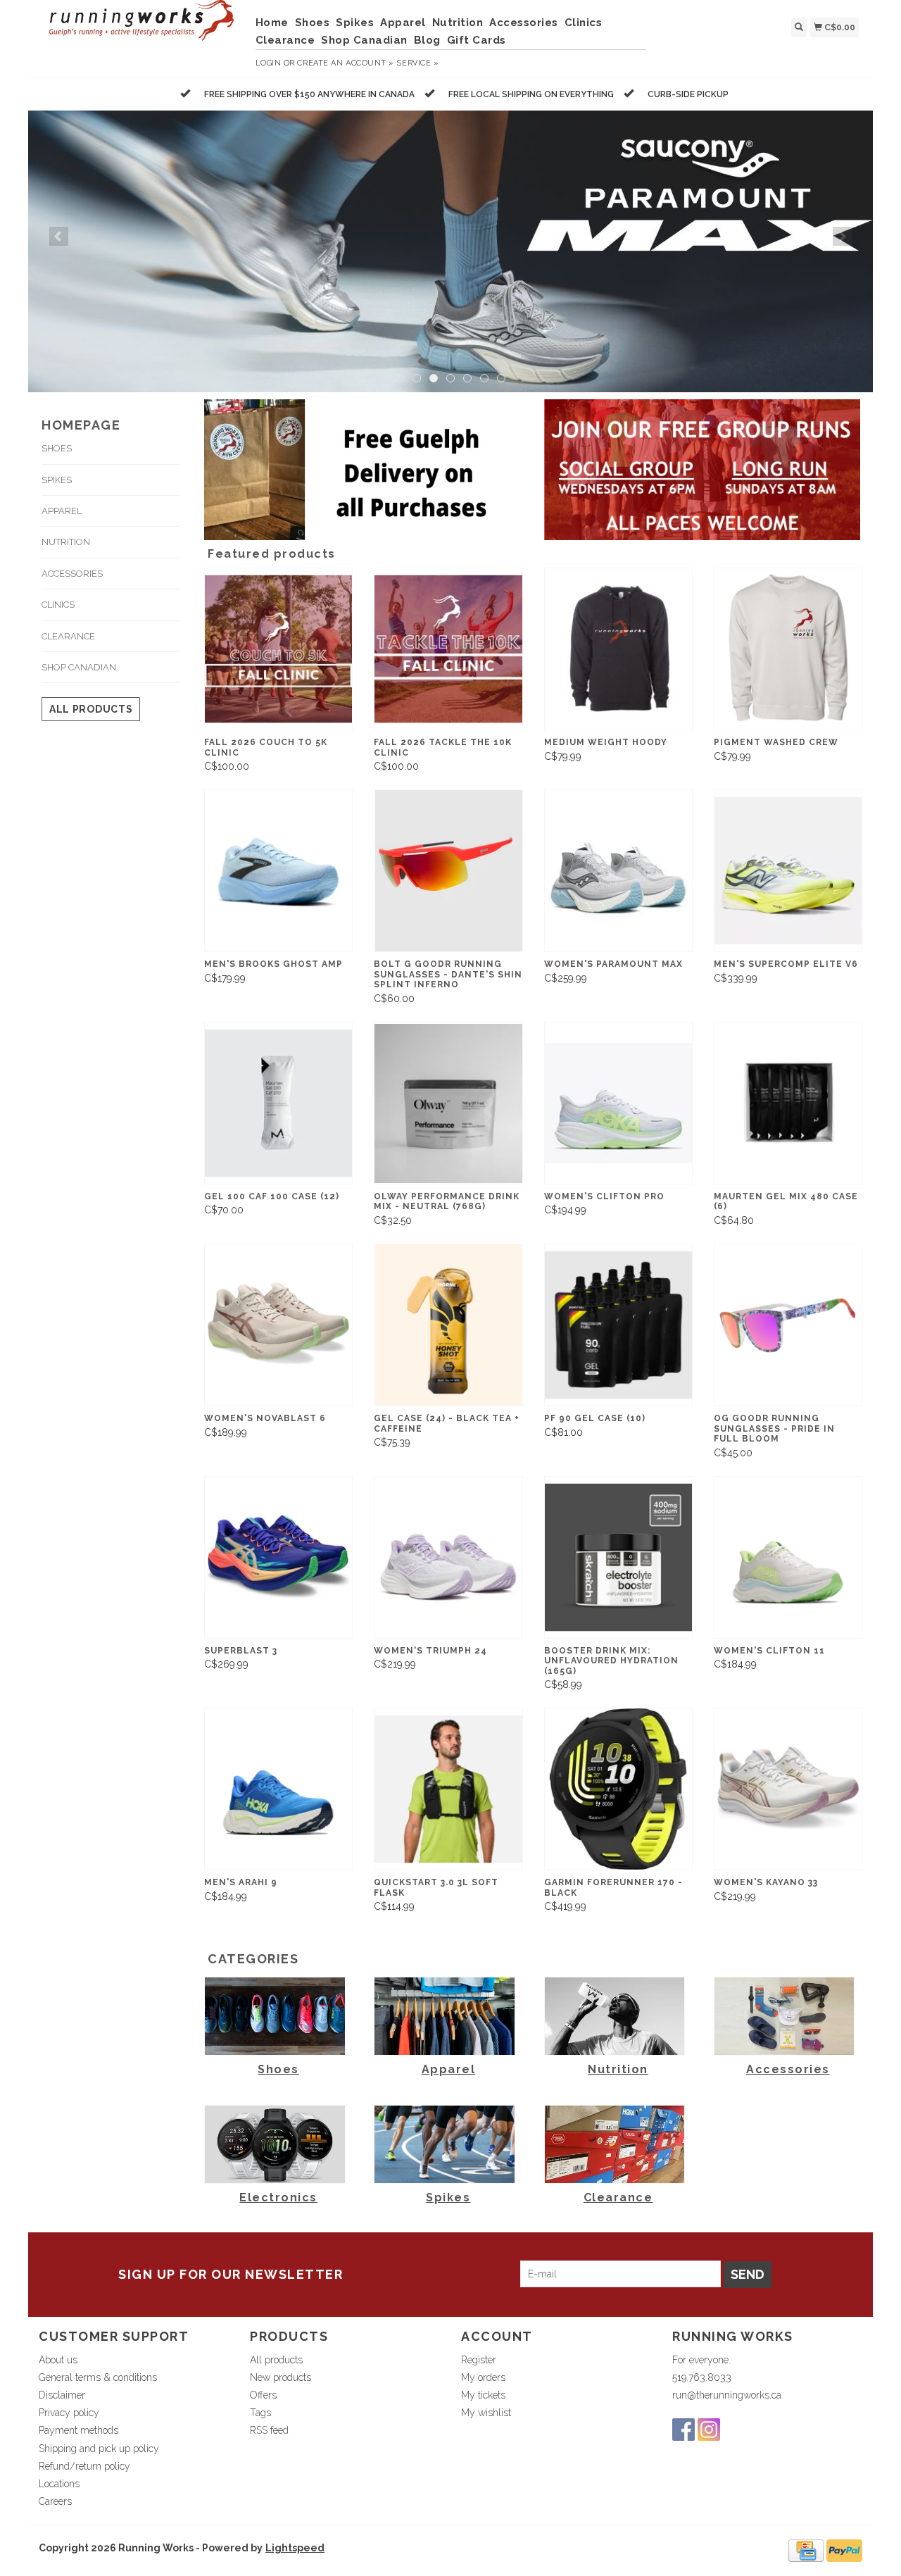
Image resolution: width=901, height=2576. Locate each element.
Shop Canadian (364, 40)
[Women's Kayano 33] (788, 1789)
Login (269, 63)
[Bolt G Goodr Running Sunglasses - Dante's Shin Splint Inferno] (448, 871)
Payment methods (78, 2430)
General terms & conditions (98, 2377)
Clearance (285, 40)
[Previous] (59, 236)
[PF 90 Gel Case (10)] (618, 1325)
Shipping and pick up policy (99, 2449)
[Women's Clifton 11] (788, 1557)
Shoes (313, 23)
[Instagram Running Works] (709, 2430)
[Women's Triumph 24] (448, 1557)
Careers (55, 2501)
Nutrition (458, 23)
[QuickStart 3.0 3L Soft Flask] (448, 1789)
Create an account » (345, 63)
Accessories (524, 23)
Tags (260, 2413)
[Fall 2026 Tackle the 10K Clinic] (448, 649)
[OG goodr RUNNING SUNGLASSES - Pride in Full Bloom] (788, 1325)
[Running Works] (142, 27)
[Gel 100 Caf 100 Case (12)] (278, 1103)
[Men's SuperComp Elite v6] (788, 871)
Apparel (403, 23)
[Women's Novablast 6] (278, 1325)
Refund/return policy (84, 2466)
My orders (483, 2377)
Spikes (355, 23)
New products (281, 2377)
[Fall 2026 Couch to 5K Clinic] (278, 649)
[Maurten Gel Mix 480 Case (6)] (788, 1103)
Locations (59, 2484)
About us (58, 2360)
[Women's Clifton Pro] (618, 1103)
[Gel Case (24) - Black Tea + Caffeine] (448, 1325)
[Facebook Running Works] (683, 2430)
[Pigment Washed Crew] (788, 649)
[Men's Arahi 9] (278, 1789)
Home (272, 23)
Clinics (584, 23)
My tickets (483, 2395)
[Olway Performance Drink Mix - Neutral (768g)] (448, 1103)
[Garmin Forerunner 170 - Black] (618, 1789)
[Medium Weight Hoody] (618, 649)
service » (417, 63)
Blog (427, 40)
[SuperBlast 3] (278, 1557)
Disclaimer (62, 2395)
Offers (263, 2395)
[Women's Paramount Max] (618, 871)
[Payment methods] (806, 2550)
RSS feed (269, 2430)
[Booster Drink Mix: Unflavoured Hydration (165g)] (618, 1557)
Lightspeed (295, 2548)
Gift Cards (477, 40)
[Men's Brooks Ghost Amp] (278, 871)
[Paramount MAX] (450, 251)
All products (91, 709)
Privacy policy (69, 2413)
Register (479, 2360)
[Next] (842, 236)
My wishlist (486, 2413)
